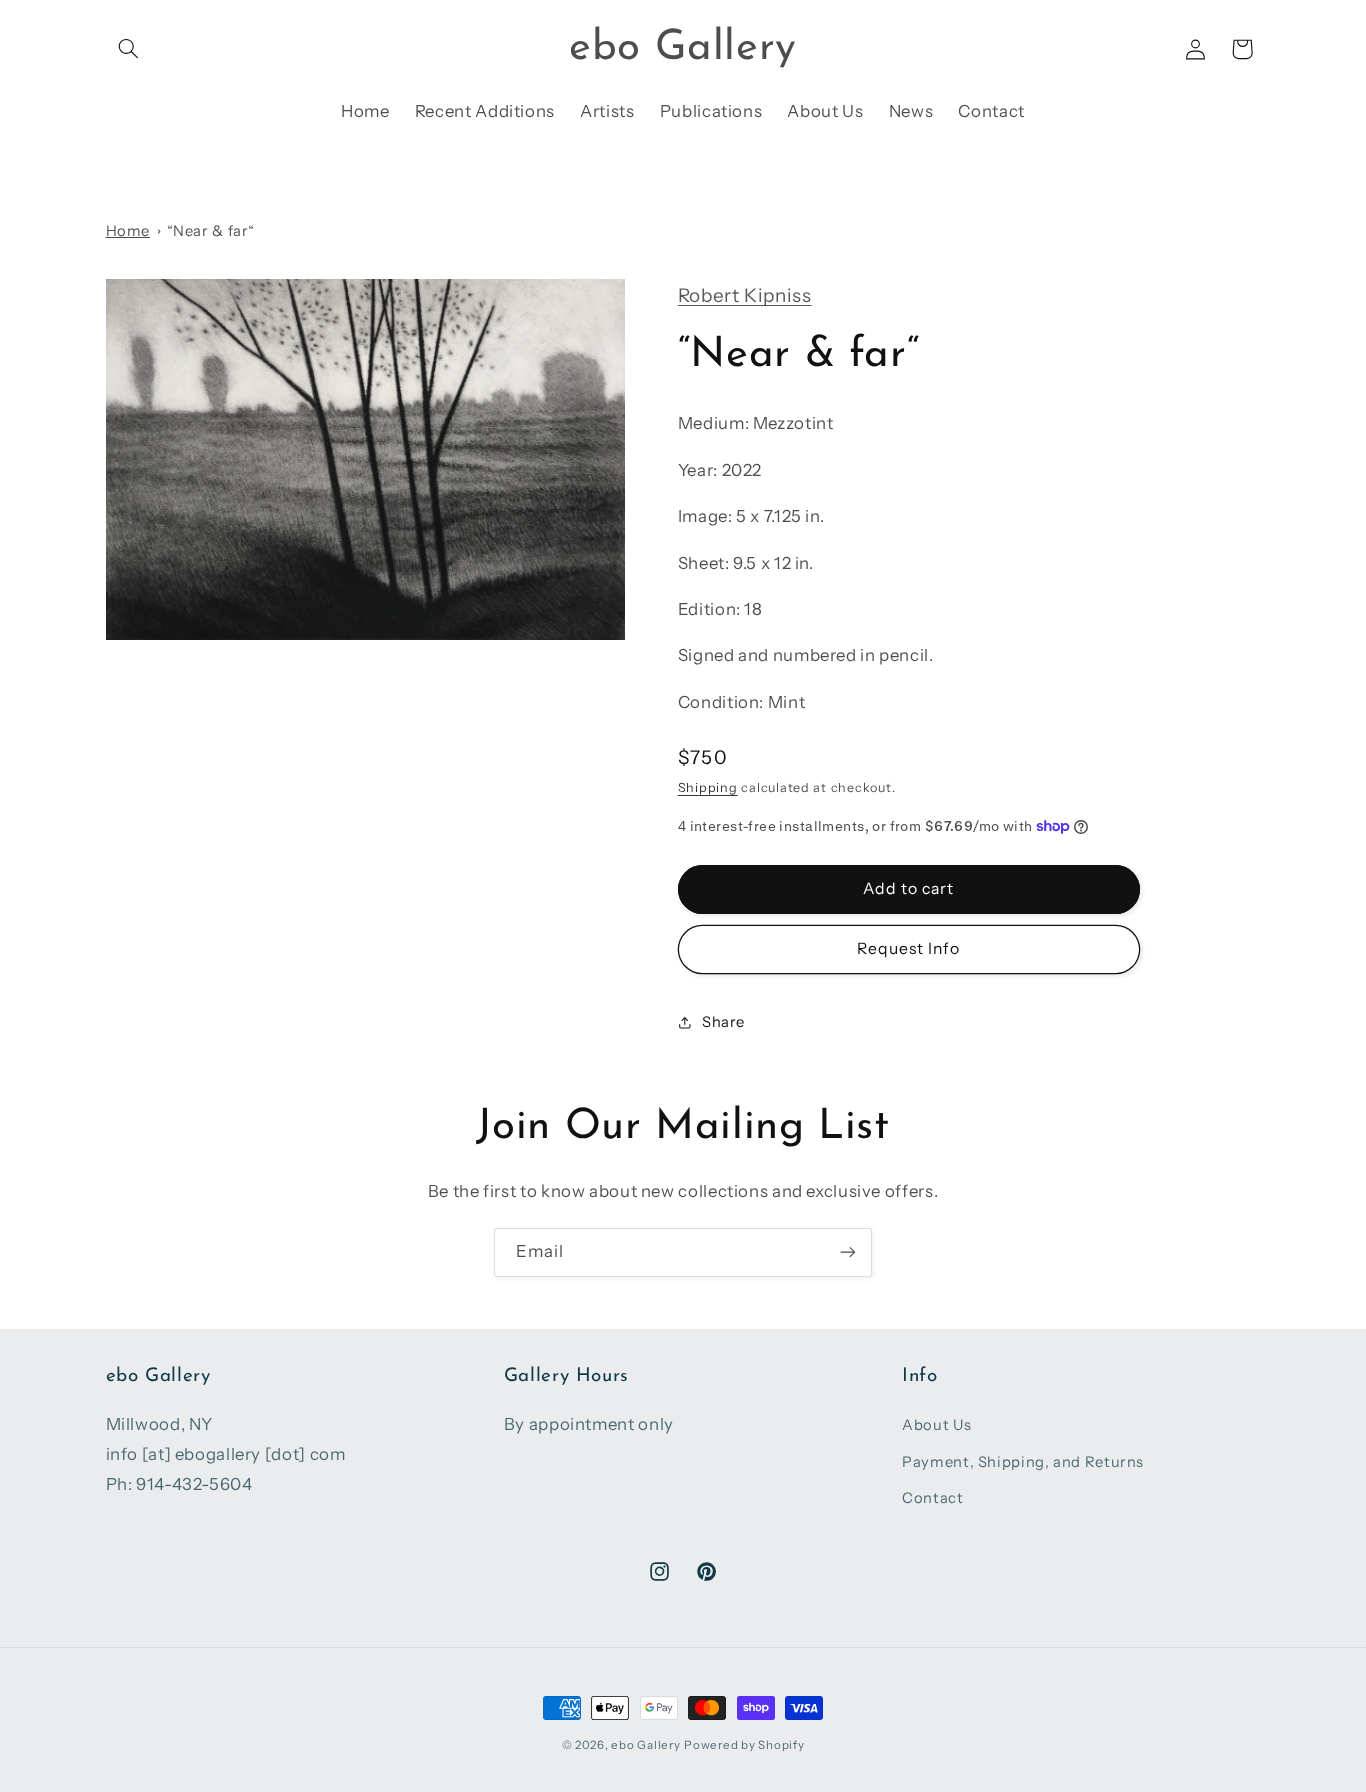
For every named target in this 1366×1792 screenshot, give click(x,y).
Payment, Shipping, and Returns (1023, 1462)
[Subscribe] (848, 1252)
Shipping (708, 786)
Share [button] (723, 1022)
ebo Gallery (645, 1745)
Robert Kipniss (745, 295)
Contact (932, 1498)
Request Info (909, 947)
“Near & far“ (211, 231)
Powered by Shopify (744, 1745)
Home (128, 231)
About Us (936, 1425)
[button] (129, 49)
